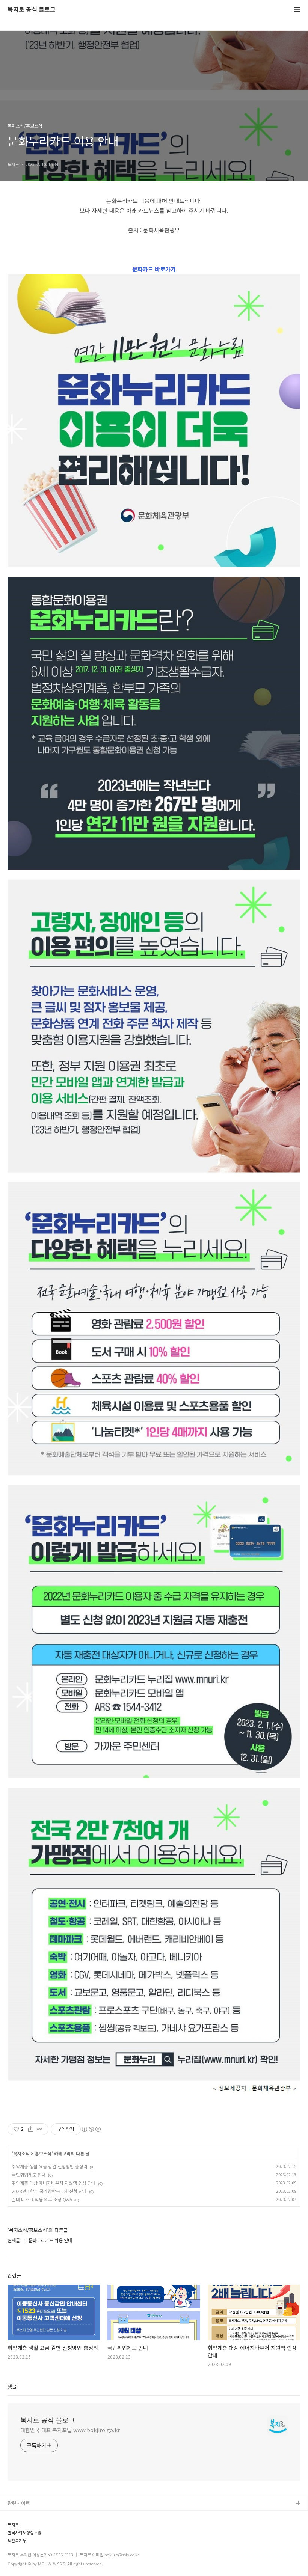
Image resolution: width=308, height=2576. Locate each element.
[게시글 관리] (40, 2129)
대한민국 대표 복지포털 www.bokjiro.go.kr (70, 2430)
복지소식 (21, 2154)
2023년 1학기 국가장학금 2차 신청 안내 (49, 2191)
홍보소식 (43, 2154)
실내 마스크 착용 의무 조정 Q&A (42, 2199)
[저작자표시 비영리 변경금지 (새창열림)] (91, 2129)
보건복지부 (17, 2541)
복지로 (13, 2525)
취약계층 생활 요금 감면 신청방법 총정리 (50, 2166)
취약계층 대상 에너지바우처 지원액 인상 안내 (54, 2183)
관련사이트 (19, 2503)
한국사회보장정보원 (24, 2533)
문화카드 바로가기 (154, 269)
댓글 (12, 2386)
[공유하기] (31, 2129)
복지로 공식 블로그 (32, 10)
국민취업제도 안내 (29, 2174)
